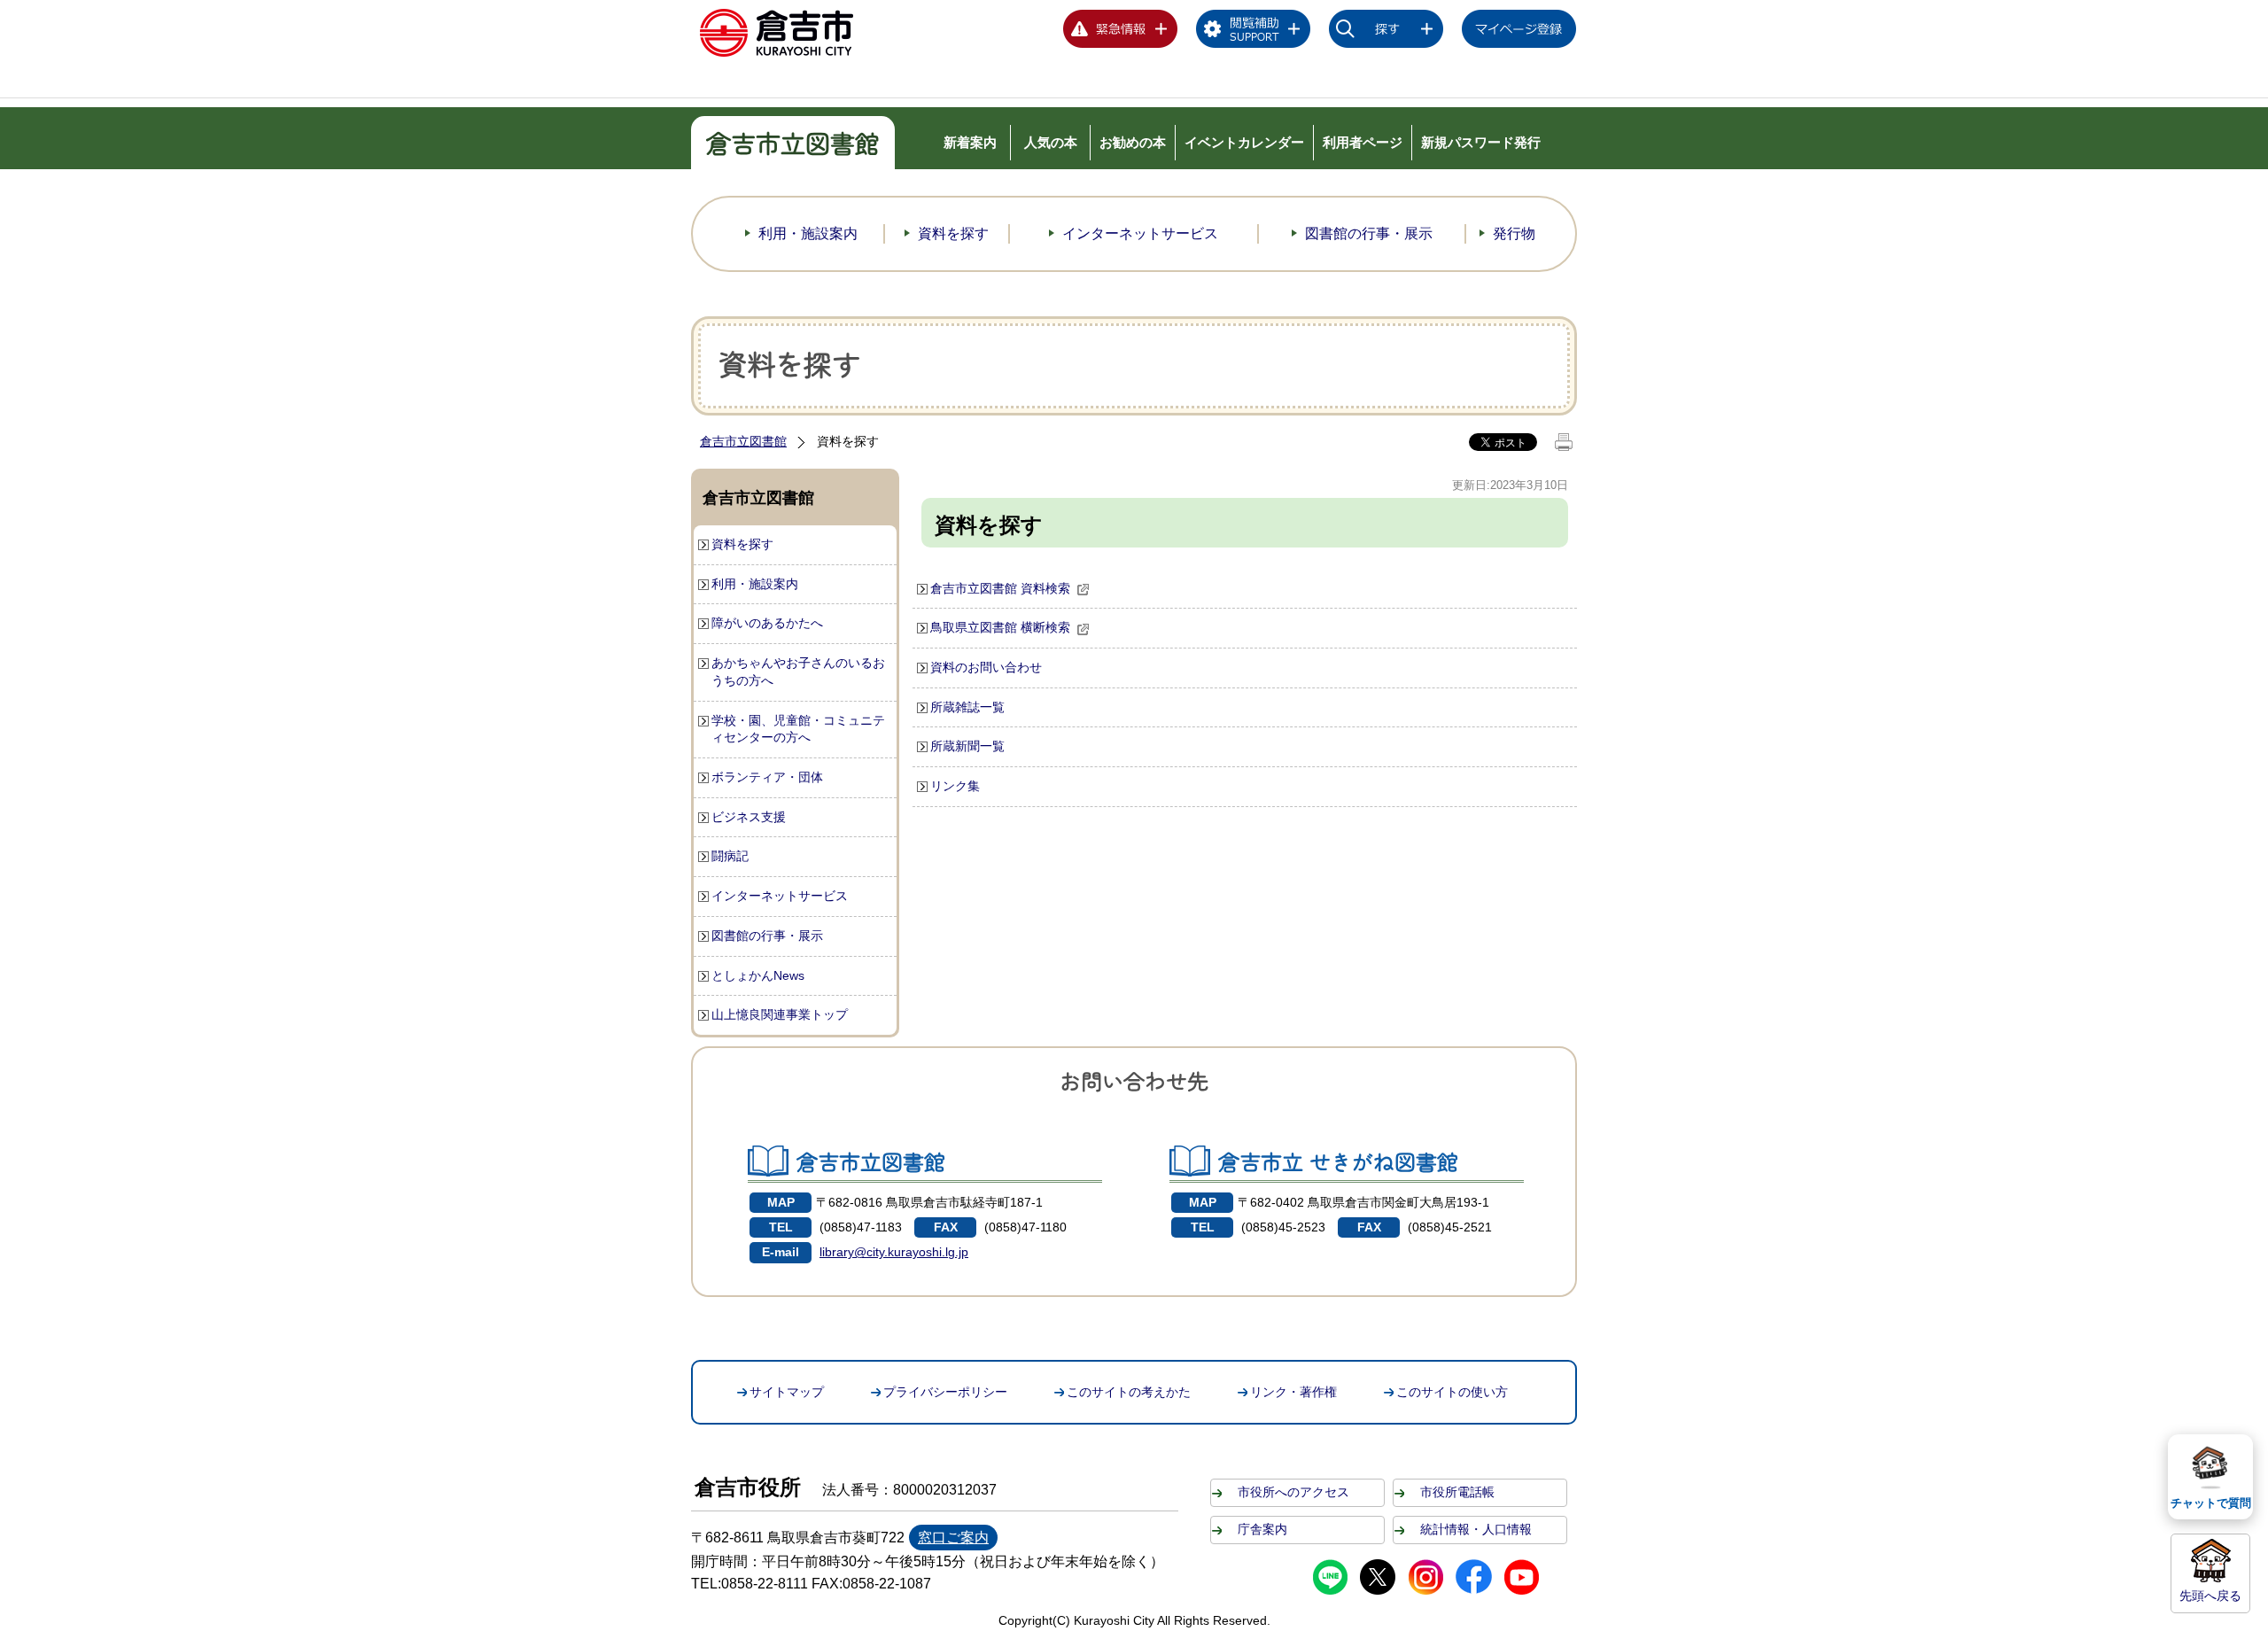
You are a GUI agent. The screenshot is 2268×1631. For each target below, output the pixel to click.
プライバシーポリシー (945, 1392)
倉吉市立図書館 (743, 441)
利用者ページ (1363, 142)
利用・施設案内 (808, 233)
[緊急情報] (1121, 32)
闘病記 (730, 856)
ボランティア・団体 (767, 777)
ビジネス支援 (749, 817)
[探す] (1386, 32)
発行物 (1514, 233)
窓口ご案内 (953, 1538)
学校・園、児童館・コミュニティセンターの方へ (798, 729)
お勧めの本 (1133, 142)
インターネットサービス (1140, 233)
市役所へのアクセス (1293, 1492)
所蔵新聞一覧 (967, 746)
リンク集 (955, 786)
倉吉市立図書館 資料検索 (1000, 588)
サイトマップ (787, 1392)
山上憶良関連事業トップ (780, 1014)
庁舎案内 (1262, 1529)
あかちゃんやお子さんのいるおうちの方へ (798, 672)
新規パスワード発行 (1481, 142)
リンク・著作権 (1293, 1392)
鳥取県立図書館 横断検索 (1000, 627)
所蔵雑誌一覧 (967, 707)
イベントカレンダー (1244, 142)
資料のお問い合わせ (986, 667)
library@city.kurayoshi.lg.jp (894, 1252)
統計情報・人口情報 (1476, 1529)
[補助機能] (1254, 32)
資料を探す (953, 233)
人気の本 (1051, 142)
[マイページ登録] (1519, 32)
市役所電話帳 (1457, 1492)
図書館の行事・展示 (1369, 233)
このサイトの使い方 (1452, 1392)
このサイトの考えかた (1129, 1392)
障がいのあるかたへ (767, 623)
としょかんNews (758, 975)
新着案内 (970, 142)
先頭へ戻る (2210, 1596)
